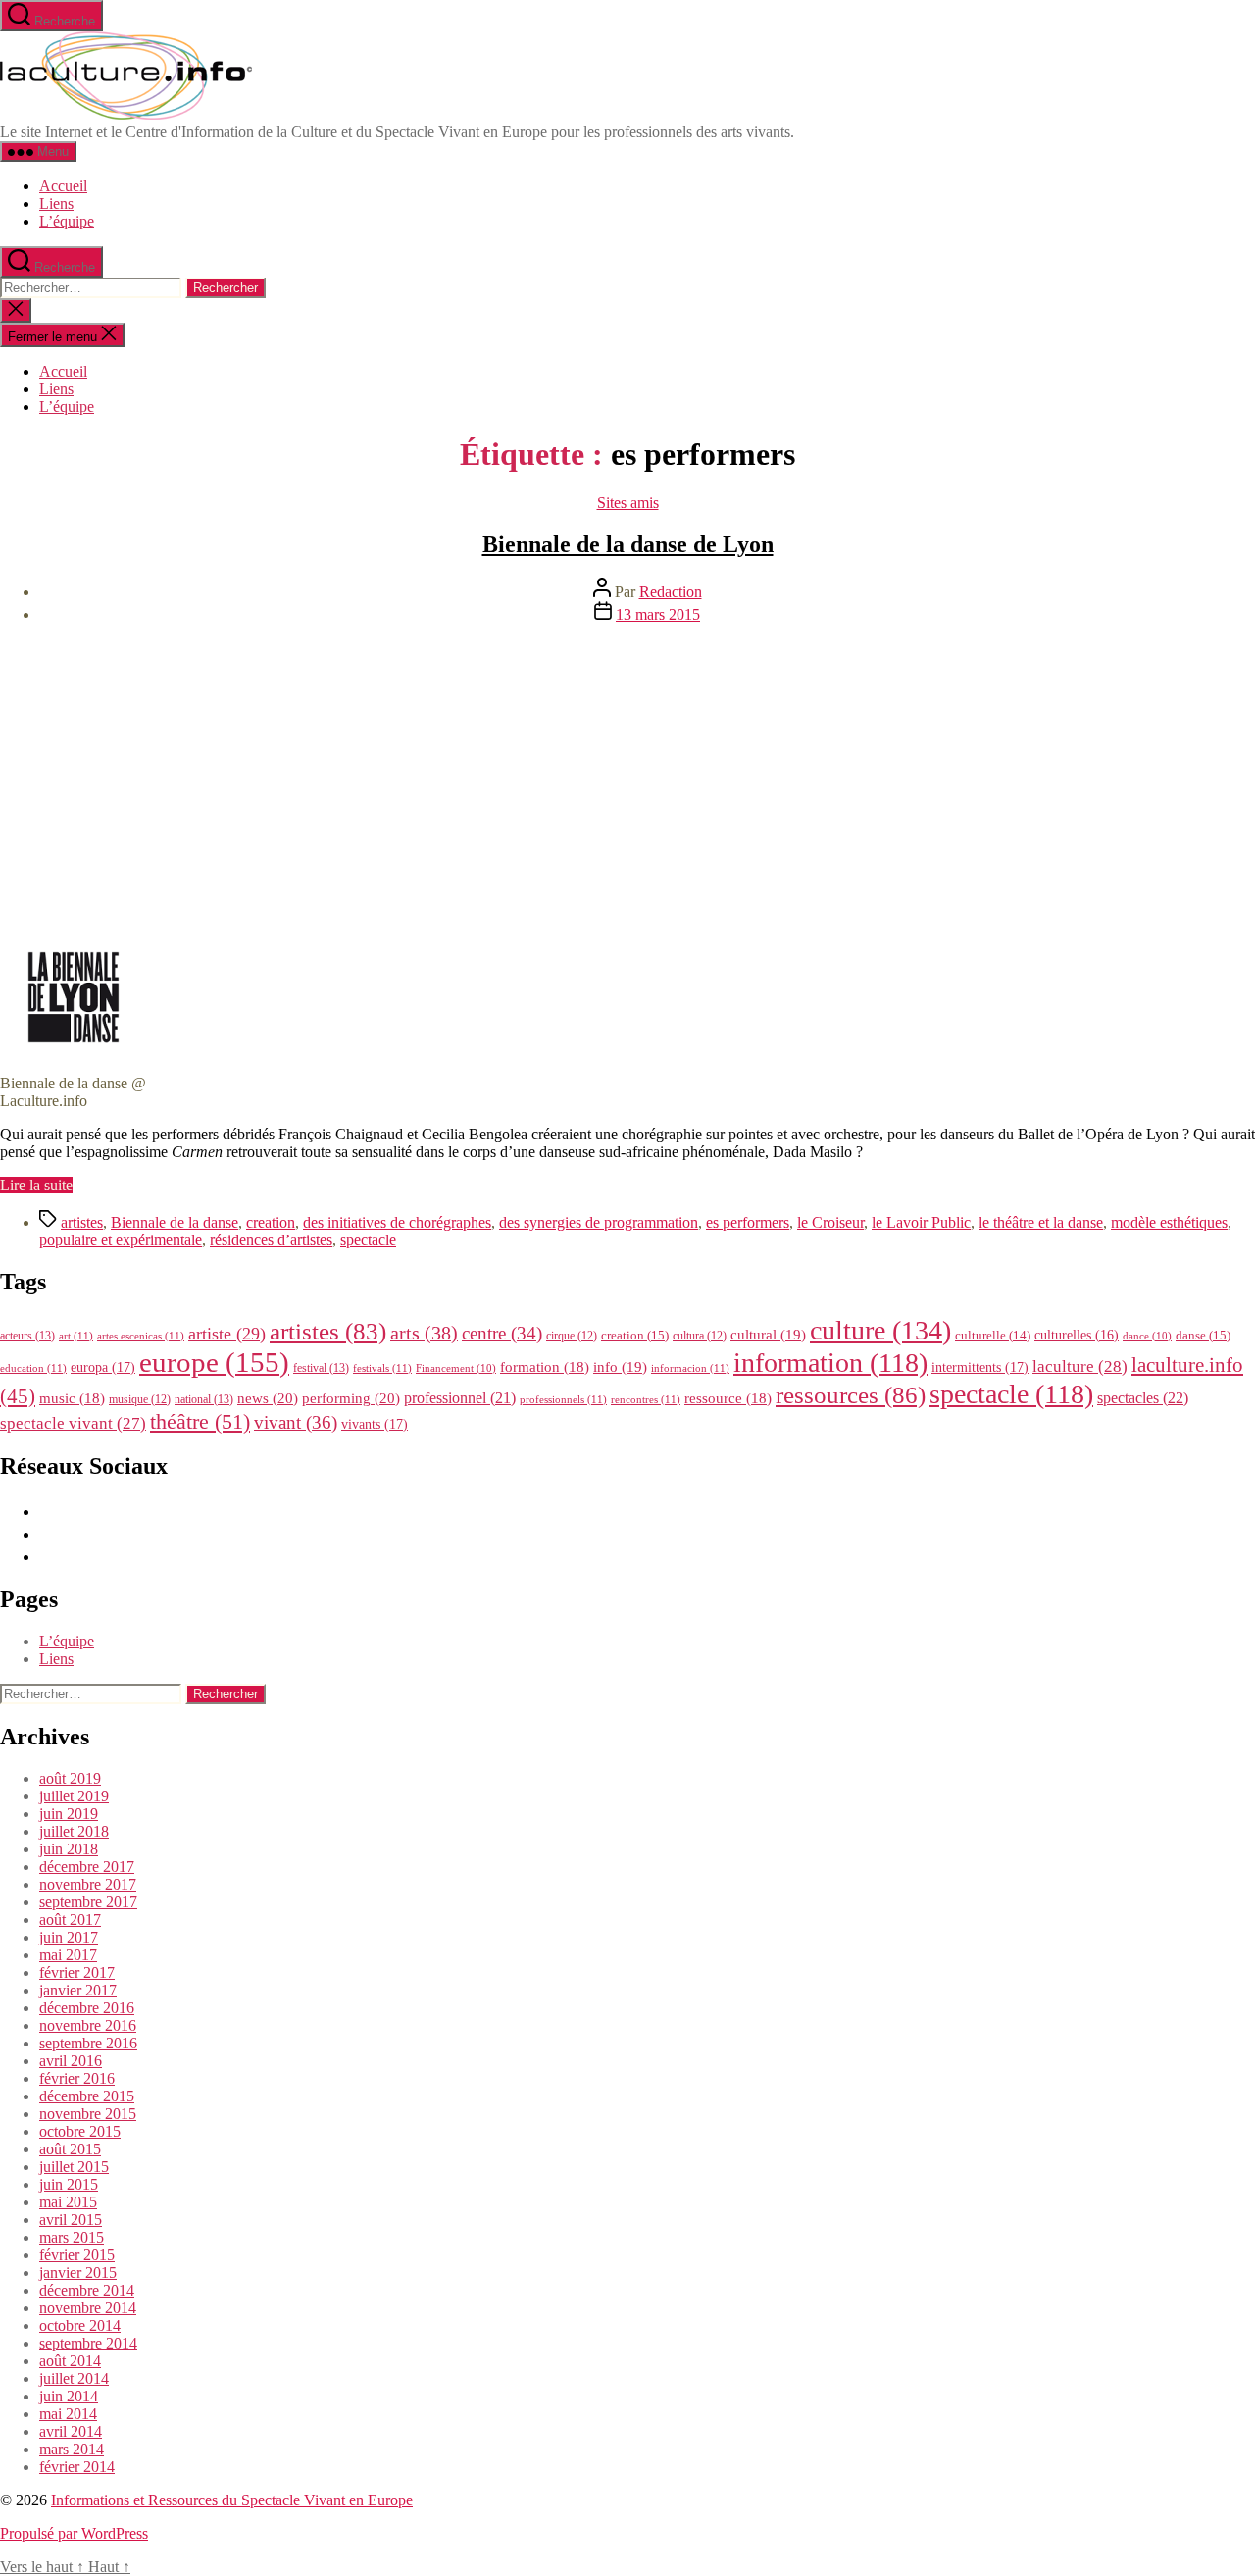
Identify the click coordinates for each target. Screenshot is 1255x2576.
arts (424, 1333)
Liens (56, 203)
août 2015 (70, 2149)
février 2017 (77, 1972)
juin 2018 (69, 1849)
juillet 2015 (74, 2167)
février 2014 (77, 2467)
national (204, 1399)
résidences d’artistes (271, 1240)
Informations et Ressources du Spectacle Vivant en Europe (232, 2500)
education (33, 1368)
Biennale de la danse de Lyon (628, 544)
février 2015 (77, 2255)
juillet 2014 (74, 2378)
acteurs (27, 1336)
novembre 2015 (88, 2114)
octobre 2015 (80, 2131)
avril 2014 (71, 2431)
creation (271, 1222)
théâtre (200, 1422)
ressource (728, 1398)
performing (351, 1398)
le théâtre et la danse (1041, 1222)
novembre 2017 (88, 1884)
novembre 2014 (88, 2308)
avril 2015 (71, 2220)
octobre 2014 (80, 2325)
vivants (375, 1424)
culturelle (993, 1335)
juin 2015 (69, 2184)
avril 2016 (71, 2061)
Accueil (63, 186)
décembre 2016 (87, 2008)
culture (880, 1330)
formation (545, 1367)
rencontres (646, 1399)
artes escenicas (141, 1336)
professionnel (460, 1398)
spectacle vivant (73, 1423)
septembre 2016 (88, 2043)
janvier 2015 (78, 2273)
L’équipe (67, 221)
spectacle (368, 1240)
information (830, 1363)
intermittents (980, 1367)
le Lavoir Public (921, 1222)
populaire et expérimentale (121, 1240)
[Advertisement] (627, 777)
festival (321, 1368)
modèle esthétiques (1169, 1222)
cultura (700, 1336)
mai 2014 (68, 2414)
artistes (82, 1222)
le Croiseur (830, 1222)
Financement (456, 1368)
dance (1147, 1336)
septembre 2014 (88, 2343)
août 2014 (70, 2361)
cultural (768, 1335)
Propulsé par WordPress (74, 2533)
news (268, 1398)
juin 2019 (69, 1814)
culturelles (1077, 1335)
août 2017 (70, 1919)
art (76, 1336)
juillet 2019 (74, 1796)
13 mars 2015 (658, 614)
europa (103, 1367)
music (72, 1398)
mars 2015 (72, 2237)
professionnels (563, 1399)
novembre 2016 (88, 2025)
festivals (382, 1368)
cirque (572, 1336)
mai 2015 (68, 2202)
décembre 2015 (87, 2096)
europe (214, 1362)
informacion (690, 1368)
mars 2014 (72, 2449)
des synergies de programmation (599, 1222)
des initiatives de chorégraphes (397, 1222)
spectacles (1143, 1398)
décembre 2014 (87, 2290)
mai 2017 (68, 1955)
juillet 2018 (74, 1831)
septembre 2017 (88, 1902)
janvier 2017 (78, 1990)
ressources (851, 1394)
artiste (227, 1334)
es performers (748, 1222)
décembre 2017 (87, 1867)
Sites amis (628, 503)
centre (502, 1333)
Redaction (671, 592)
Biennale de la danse (175, 1222)
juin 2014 (69, 2396)
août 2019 (70, 1778)
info (620, 1367)
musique (140, 1399)
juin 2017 (69, 1937)
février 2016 (77, 2078)
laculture (1080, 1366)
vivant (296, 1422)
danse (1203, 1335)
